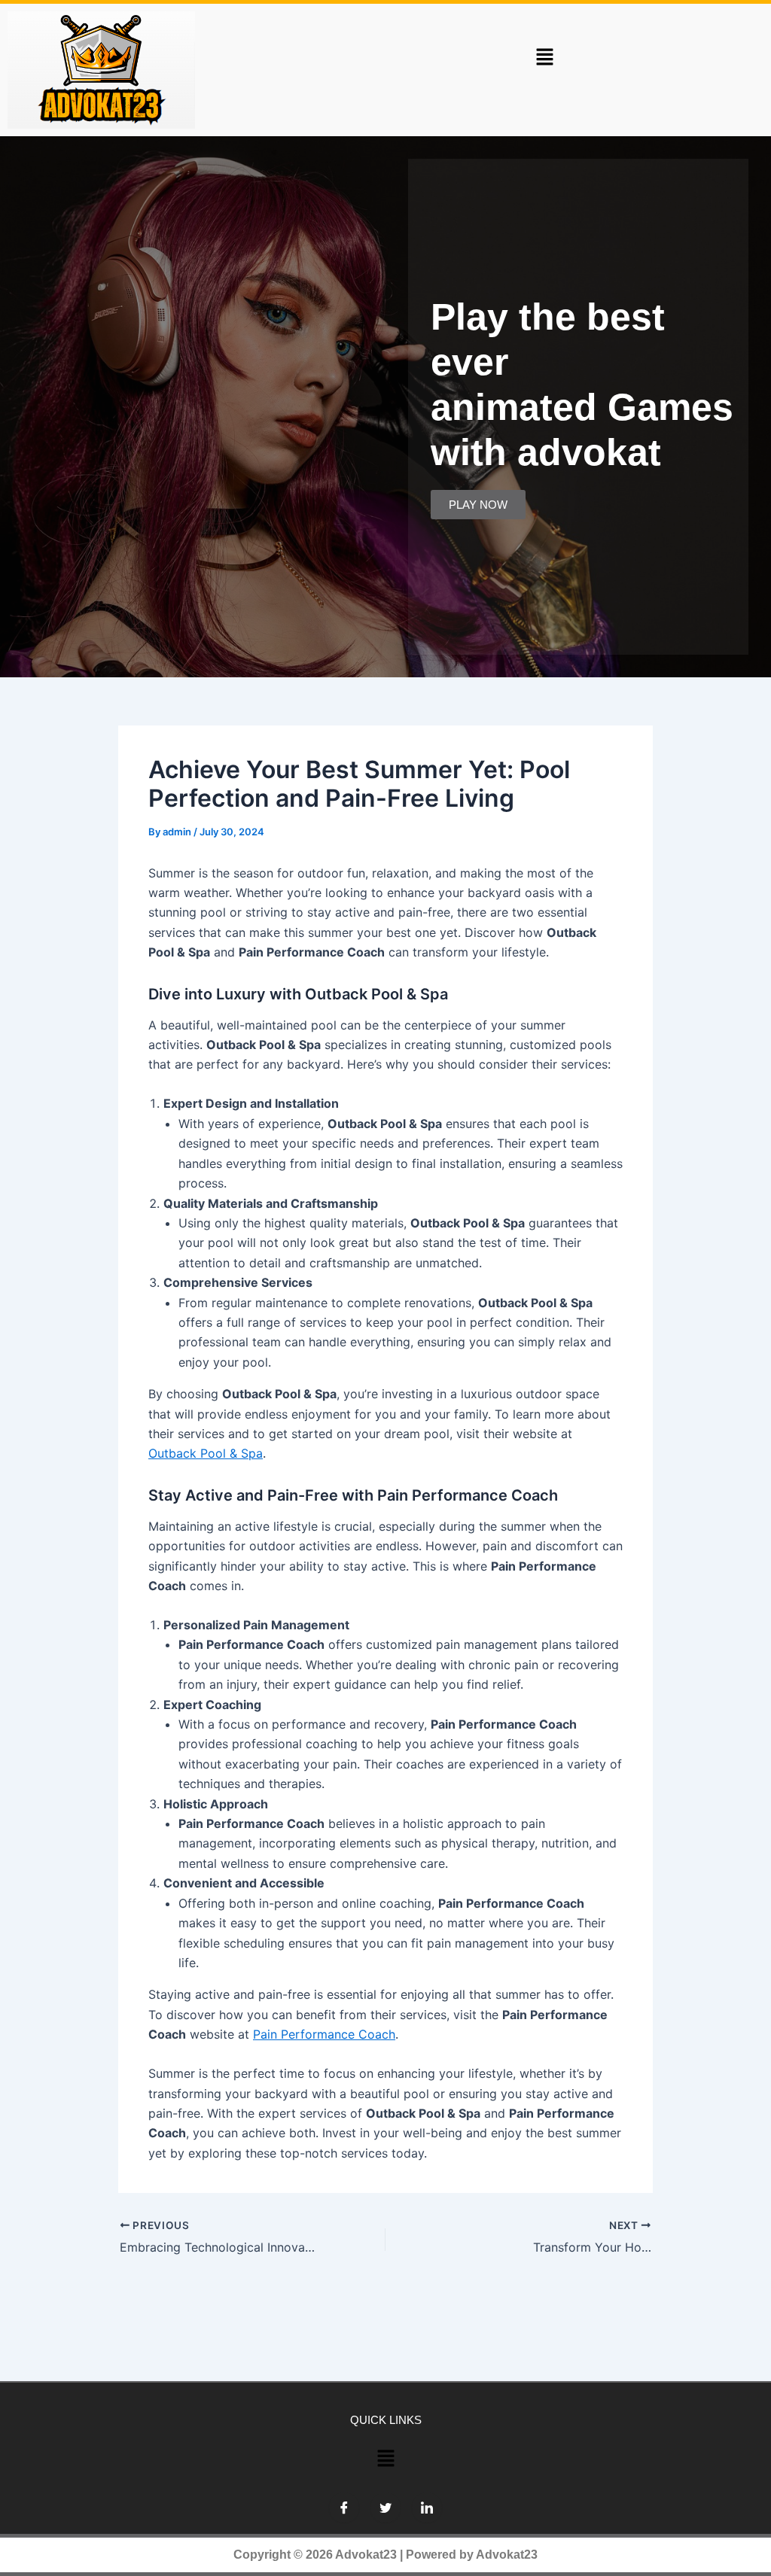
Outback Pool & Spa (206, 1453)
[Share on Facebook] (344, 2508)
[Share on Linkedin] (427, 2508)
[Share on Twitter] (385, 2508)
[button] (545, 57)
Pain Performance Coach (324, 2034)
